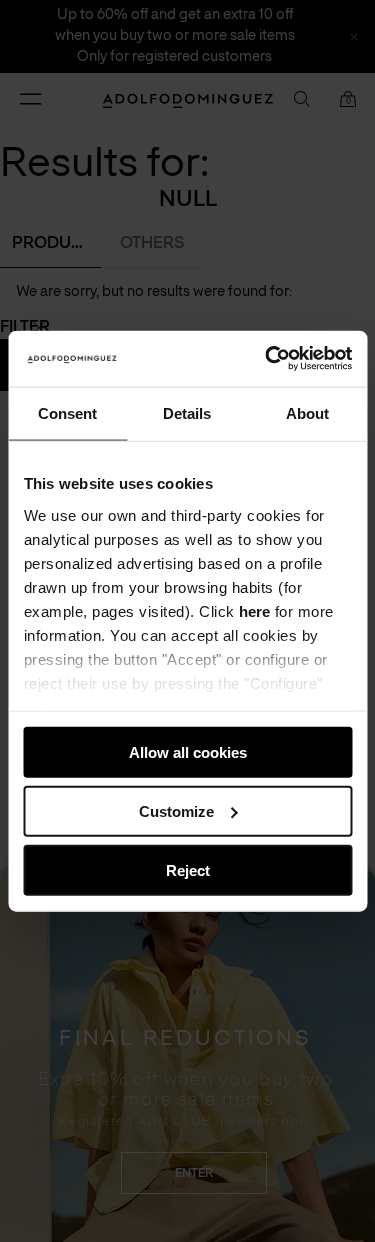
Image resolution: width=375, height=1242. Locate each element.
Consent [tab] (67, 412)
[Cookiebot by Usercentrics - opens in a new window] (267, 359)
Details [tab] (187, 412)
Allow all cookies (188, 752)
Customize (176, 810)
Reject (188, 869)
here (254, 610)
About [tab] (307, 412)
